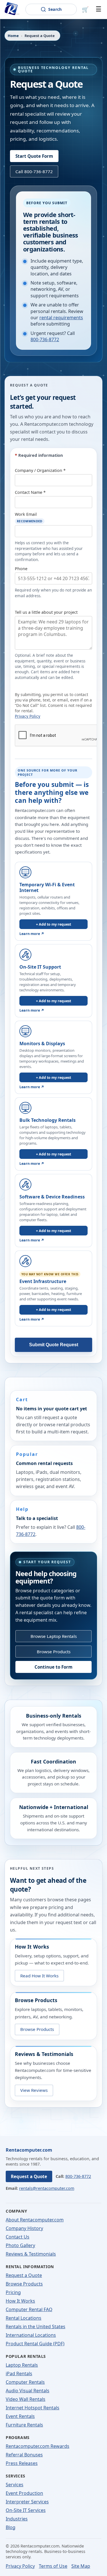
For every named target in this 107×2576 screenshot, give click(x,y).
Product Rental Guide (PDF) (35, 2344)
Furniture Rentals (24, 2425)
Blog (11, 2527)
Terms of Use (53, 2566)
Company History (24, 2228)
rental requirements (61, 318)
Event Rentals (20, 2416)
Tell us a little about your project (46, 612)
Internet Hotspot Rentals (33, 2408)
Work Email (29, 517)
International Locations (31, 2335)
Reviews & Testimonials (31, 2254)
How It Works (20, 2301)
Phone (21, 569)
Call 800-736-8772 (34, 171)
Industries (17, 2519)
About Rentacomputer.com (35, 2220)
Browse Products (54, 1652)
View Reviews (34, 2090)
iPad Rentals (19, 2374)
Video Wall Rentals (26, 2399)
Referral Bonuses (24, 2455)
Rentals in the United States (36, 2327)
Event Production (24, 2493)
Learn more (32, 934)
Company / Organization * (40, 470)
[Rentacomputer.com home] (11, 9)
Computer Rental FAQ (29, 2309)
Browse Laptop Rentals (54, 1636)
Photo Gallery (20, 2245)
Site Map (81, 2566)
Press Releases (22, 2463)
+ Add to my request (53, 924)
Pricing (13, 2292)
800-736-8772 (45, 339)
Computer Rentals (25, 2382)
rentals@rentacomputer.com (47, 2188)
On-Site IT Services (26, 2510)
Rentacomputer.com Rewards (38, 2446)
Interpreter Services (27, 2502)
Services (15, 2485)
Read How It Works (39, 1976)
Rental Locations (24, 2318)
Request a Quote (29, 2176)
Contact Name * (30, 492)
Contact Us (18, 2237)
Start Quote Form (34, 156)
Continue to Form (53, 1667)
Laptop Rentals (22, 2365)
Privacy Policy (28, 716)
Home (13, 36)
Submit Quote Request (54, 1345)
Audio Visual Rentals (28, 2391)
